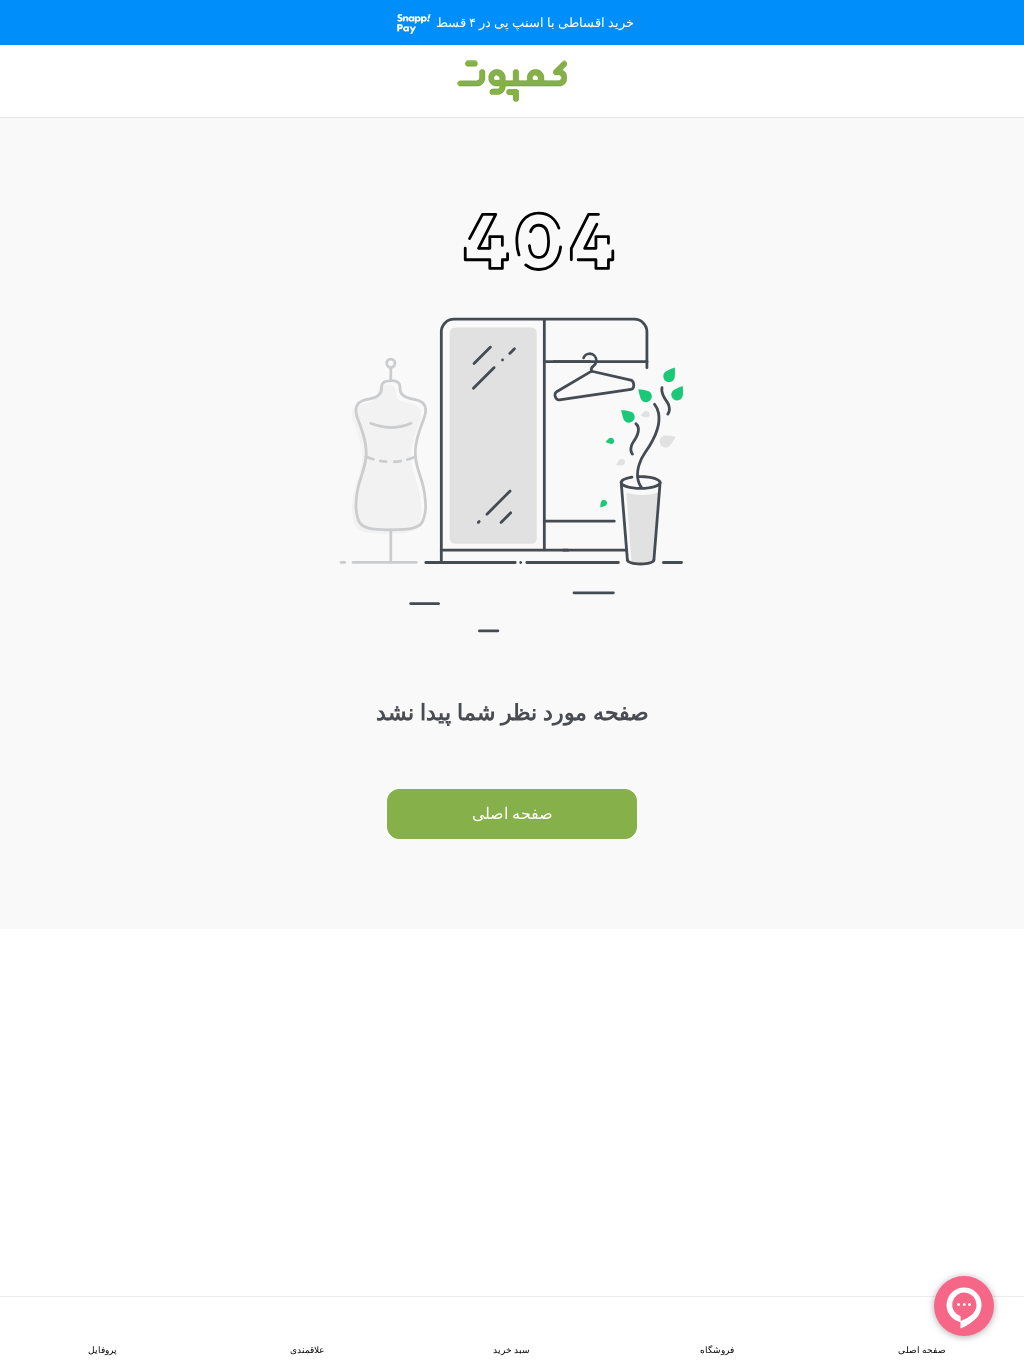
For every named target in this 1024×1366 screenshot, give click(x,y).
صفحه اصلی (512, 813)
